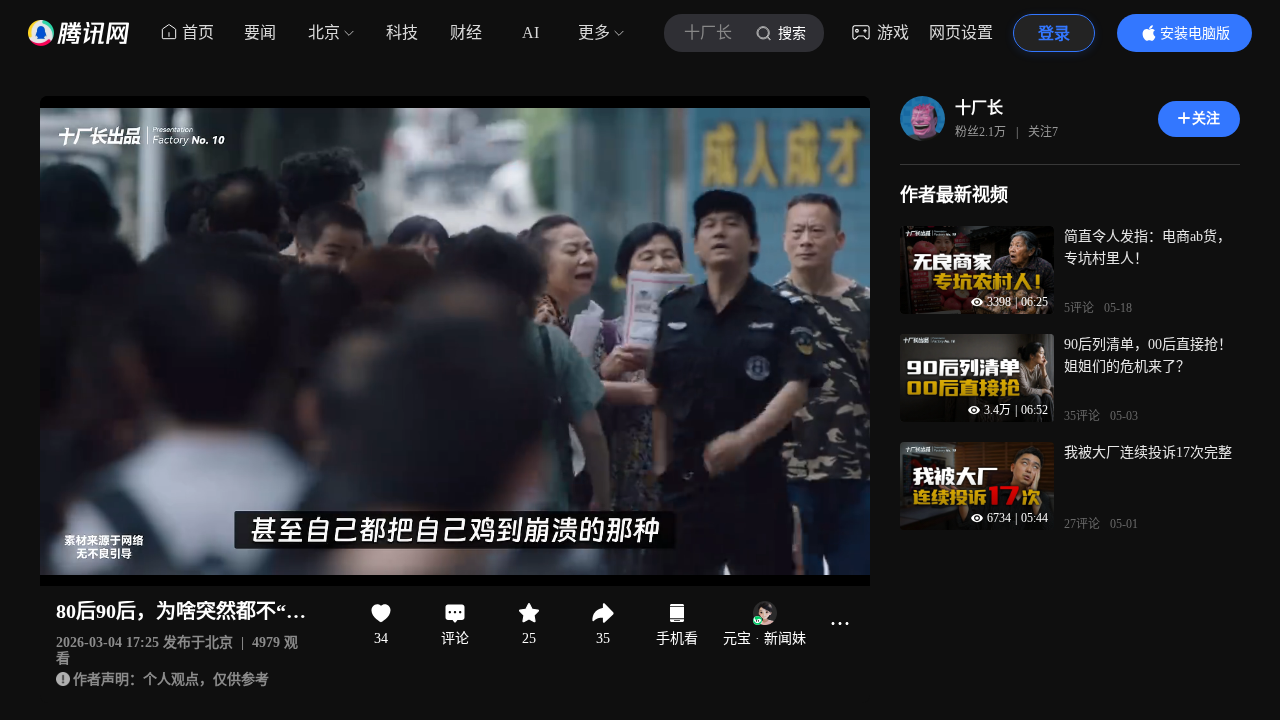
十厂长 (979, 107)
